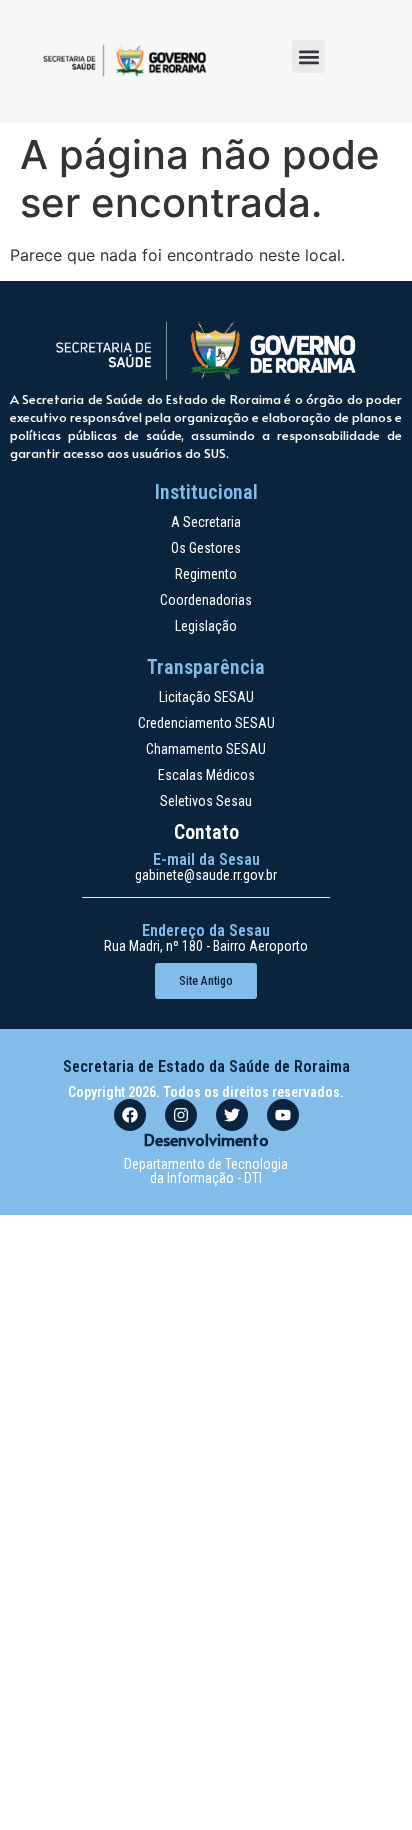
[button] (308, 56)
